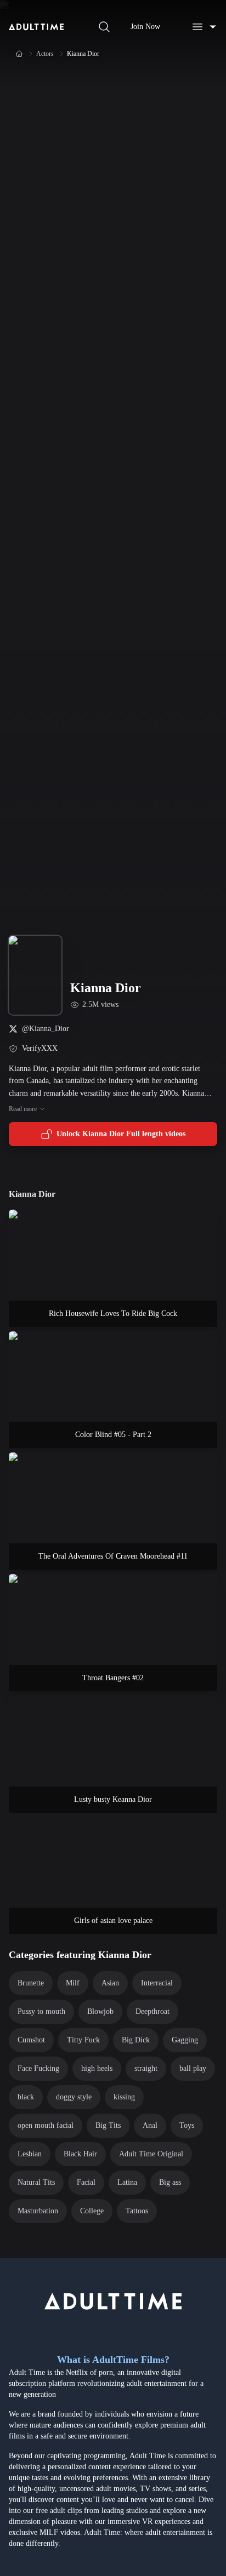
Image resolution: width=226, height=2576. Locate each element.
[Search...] (104, 27)
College (92, 2211)
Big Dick (136, 2040)
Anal (150, 2125)
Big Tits (108, 2125)
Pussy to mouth (41, 2011)
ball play (193, 2068)
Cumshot (31, 2040)
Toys (187, 2125)
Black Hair (80, 2154)
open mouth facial (46, 2125)
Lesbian (30, 2154)
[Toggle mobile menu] (204, 27)
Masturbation (38, 2211)
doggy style (74, 2097)
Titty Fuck (83, 2040)
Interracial (157, 1983)
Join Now (145, 27)
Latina (127, 2182)
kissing (124, 2097)
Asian (110, 1983)
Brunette (31, 1983)
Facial (86, 2182)
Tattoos (137, 2211)
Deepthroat (152, 2011)
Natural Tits (36, 2182)
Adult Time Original (151, 2154)
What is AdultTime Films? (113, 2360)
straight (146, 2068)
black (26, 2097)
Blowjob (100, 2011)
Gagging (185, 2040)
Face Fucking (38, 2068)
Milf (73, 1983)
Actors (45, 54)
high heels (97, 2068)
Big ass (170, 2182)
